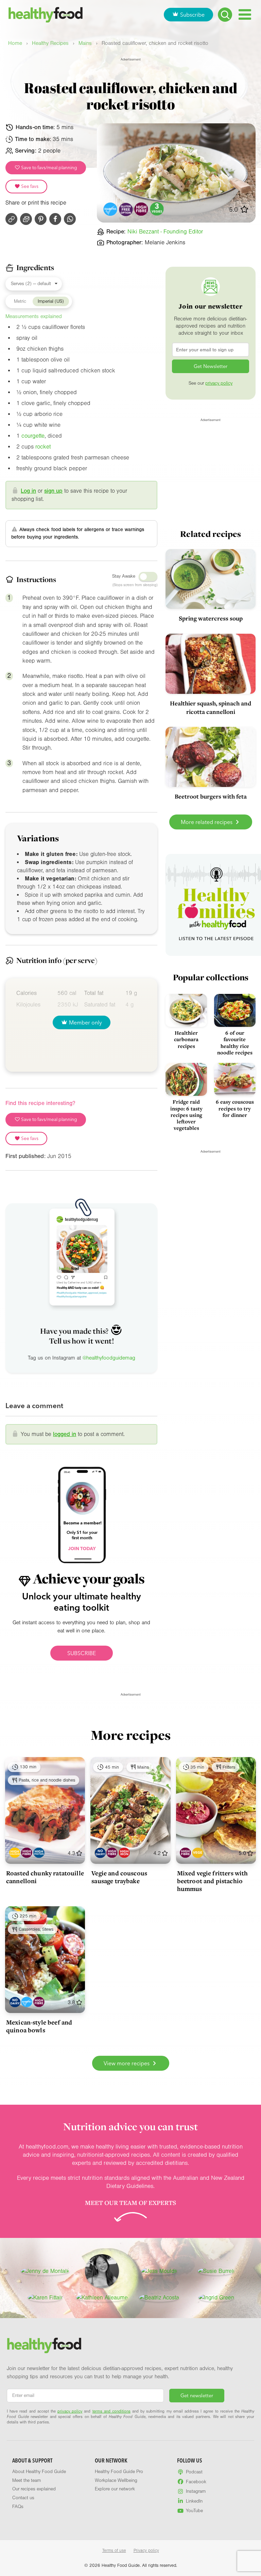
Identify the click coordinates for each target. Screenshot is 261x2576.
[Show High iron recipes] (124, 1853)
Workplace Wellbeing (116, 2481)
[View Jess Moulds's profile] (159, 2271)
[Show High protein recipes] (39, 1853)
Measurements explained (34, 316)
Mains (85, 43)
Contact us (23, 2498)
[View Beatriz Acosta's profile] (159, 2298)
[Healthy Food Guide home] (44, 2346)
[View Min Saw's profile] (102, 2271)
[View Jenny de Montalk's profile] (45, 2271)
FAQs (18, 2507)
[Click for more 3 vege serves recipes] (157, 209)
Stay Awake (124, 576)
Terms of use (114, 2551)
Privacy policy (146, 2551)
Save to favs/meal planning (49, 168)
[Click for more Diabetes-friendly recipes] (111, 209)
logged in (65, 1434)
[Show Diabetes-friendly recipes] (27, 2002)
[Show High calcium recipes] (15, 1853)
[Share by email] (26, 219)
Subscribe (192, 15)
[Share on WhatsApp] (70, 219)
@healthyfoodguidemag (109, 1358)
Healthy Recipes (50, 43)
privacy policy (219, 383)
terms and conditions (111, 2411)
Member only (85, 1022)
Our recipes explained (34, 2489)
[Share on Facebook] (55, 219)
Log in (28, 491)
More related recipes (207, 822)
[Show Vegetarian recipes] (198, 1853)
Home (15, 43)
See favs (29, 186)
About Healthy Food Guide (39, 2472)
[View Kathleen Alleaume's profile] (102, 2298)
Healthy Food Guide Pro (119, 2472)
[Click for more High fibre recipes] (142, 209)
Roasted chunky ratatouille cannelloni (45, 1877)
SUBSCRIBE (82, 1653)
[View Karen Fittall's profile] (45, 2298)
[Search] (225, 15)
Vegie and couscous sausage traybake (119, 1877)
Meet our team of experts (130, 2203)
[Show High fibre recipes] (27, 1853)
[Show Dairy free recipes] (100, 1853)
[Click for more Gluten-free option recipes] (126, 209)
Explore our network (115, 2489)
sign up (53, 491)
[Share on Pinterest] (41, 219)
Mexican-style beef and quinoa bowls (39, 2026)
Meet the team (27, 2481)
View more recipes (127, 2063)
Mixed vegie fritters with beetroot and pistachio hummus (213, 1881)
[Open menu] (245, 14)
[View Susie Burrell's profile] (216, 2271)
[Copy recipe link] (11, 219)
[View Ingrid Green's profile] (216, 2298)
